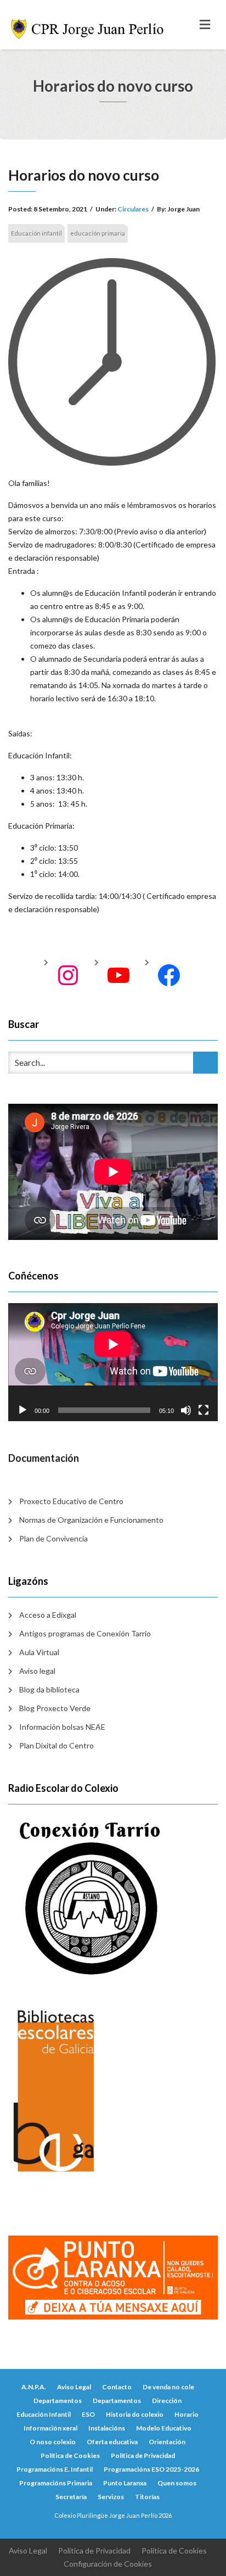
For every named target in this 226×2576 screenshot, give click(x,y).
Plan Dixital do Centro (56, 1745)
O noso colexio (53, 2442)
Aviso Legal (74, 2387)
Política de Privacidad (143, 2455)
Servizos (111, 2497)
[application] (113, 1362)
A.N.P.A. (34, 2387)
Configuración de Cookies (108, 2564)
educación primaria (98, 233)
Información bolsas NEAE (62, 1727)
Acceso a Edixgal (48, 1615)
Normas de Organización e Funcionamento (91, 1520)
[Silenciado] (186, 1410)
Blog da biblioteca (49, 1689)
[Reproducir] (22, 1410)
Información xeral (50, 2428)
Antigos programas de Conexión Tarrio (85, 1633)
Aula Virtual (39, 1652)
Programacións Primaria (56, 2483)
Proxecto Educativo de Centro (71, 1501)
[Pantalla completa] (204, 1410)
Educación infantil (36, 233)
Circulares (133, 209)
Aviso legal (37, 1671)
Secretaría (71, 2497)
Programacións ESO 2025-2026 (151, 2469)
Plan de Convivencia (53, 1538)
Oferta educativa (112, 2442)
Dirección (167, 2401)
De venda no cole (168, 2387)
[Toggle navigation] (205, 25)
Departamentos (58, 2401)
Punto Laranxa (125, 2483)
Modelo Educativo (164, 2428)
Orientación (167, 2442)
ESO (88, 2414)
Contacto (117, 2387)
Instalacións (107, 2428)
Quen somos (177, 2483)
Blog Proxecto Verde (55, 1708)
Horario (187, 2414)
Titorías (147, 2497)
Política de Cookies (70, 2455)
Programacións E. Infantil (55, 2469)
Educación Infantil (44, 2414)
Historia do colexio (135, 2414)
